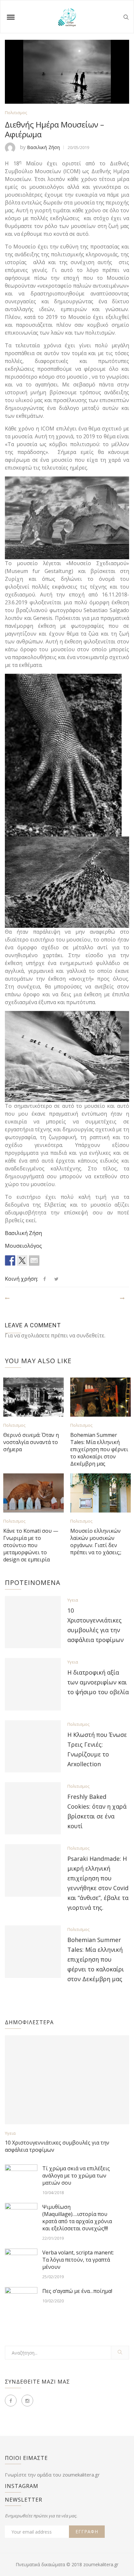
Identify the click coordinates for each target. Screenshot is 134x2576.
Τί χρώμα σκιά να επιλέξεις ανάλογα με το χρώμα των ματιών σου (76, 2176)
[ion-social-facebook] (11, 2401)
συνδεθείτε (90, 1335)
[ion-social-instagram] (27, 2401)
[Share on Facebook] (10, 1260)
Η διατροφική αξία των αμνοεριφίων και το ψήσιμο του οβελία (98, 1682)
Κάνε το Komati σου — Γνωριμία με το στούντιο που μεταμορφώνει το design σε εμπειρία (31, 1545)
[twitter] (56, 1279)
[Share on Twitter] (22, 1260)
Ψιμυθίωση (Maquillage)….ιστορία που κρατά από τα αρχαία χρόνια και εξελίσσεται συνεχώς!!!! (77, 2218)
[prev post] (8, 1296)
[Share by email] (34, 1260)
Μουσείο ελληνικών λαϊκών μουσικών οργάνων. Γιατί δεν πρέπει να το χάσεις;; (96, 1542)
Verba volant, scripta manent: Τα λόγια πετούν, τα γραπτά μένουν (78, 2260)
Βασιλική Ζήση (43, 147)
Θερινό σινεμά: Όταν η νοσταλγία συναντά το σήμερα (31, 1442)
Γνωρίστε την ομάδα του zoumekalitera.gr (52, 2475)
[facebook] (45, 1279)
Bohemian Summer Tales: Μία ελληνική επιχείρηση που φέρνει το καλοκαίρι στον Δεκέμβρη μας (99, 1449)
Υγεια (73, 1600)
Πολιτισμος (16, 113)
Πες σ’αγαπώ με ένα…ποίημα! (77, 2291)
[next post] (124, 1296)
